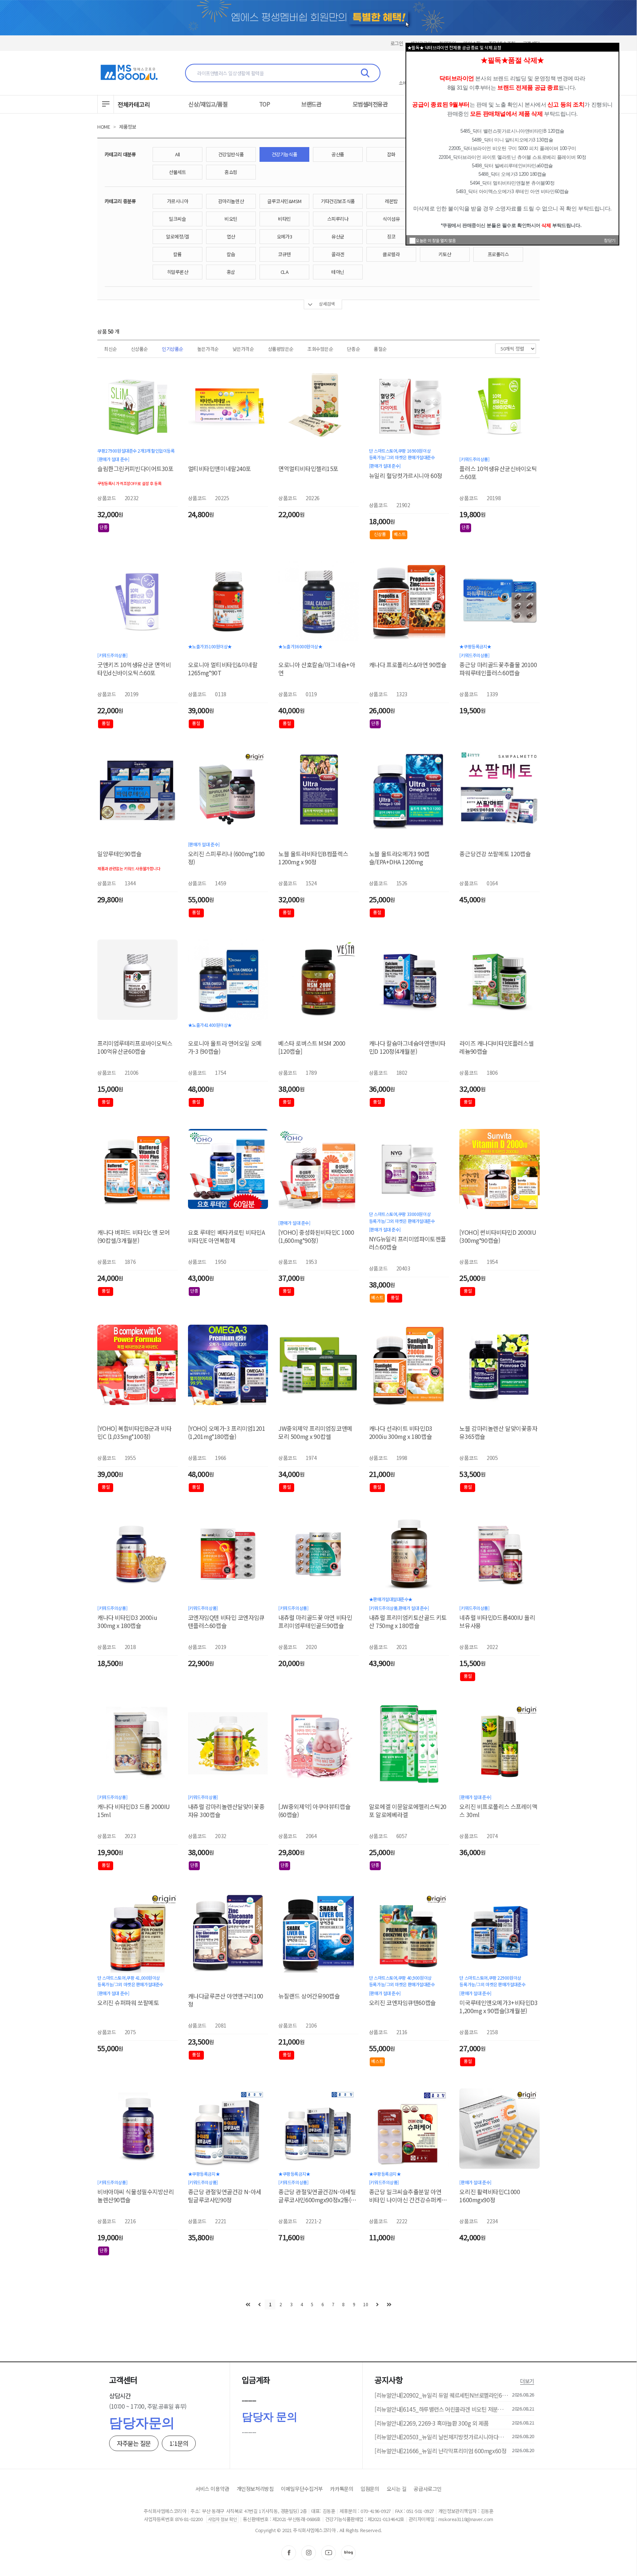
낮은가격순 (243, 349)
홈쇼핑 (231, 172)
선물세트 (177, 172)
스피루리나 (338, 219)
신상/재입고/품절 (208, 104)
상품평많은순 (281, 349)
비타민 (284, 219)
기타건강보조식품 (338, 201)
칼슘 (231, 254)
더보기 (527, 2381)
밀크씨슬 (177, 219)
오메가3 (284, 236)
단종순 (353, 349)
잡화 (391, 154)
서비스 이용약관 (212, 2489)
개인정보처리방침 (255, 2489)
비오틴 (231, 219)
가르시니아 (178, 201)
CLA (285, 272)
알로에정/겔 (177, 236)
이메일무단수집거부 (302, 2489)
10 (366, 2304)
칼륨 (177, 254)
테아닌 (338, 272)
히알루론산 (178, 272)
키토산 (445, 254)
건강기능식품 (284, 154)
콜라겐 (338, 254)
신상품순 (139, 349)
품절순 (380, 349)
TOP (265, 104)
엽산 (231, 236)
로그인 (397, 43)
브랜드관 (311, 104)
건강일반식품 (231, 154)
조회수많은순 (320, 349)
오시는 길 (397, 2489)
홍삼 (231, 272)
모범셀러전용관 (370, 104)
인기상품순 (173, 349)
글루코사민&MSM (284, 201)
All (177, 154)
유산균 (338, 236)
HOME (104, 127)
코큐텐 (284, 254)
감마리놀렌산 (231, 201)
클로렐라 (391, 254)
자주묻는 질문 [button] (134, 2443)
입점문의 (370, 2489)
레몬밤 (391, 201)
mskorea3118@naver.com (466, 2519)
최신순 (110, 349)
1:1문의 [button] (179, 2443)
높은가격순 (208, 349)
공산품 (338, 154)
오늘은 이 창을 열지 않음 (436, 240)
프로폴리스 (498, 254)
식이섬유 (391, 219)
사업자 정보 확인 (222, 2519)
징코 (391, 236)
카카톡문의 (342, 2489)
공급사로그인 (427, 2489)
